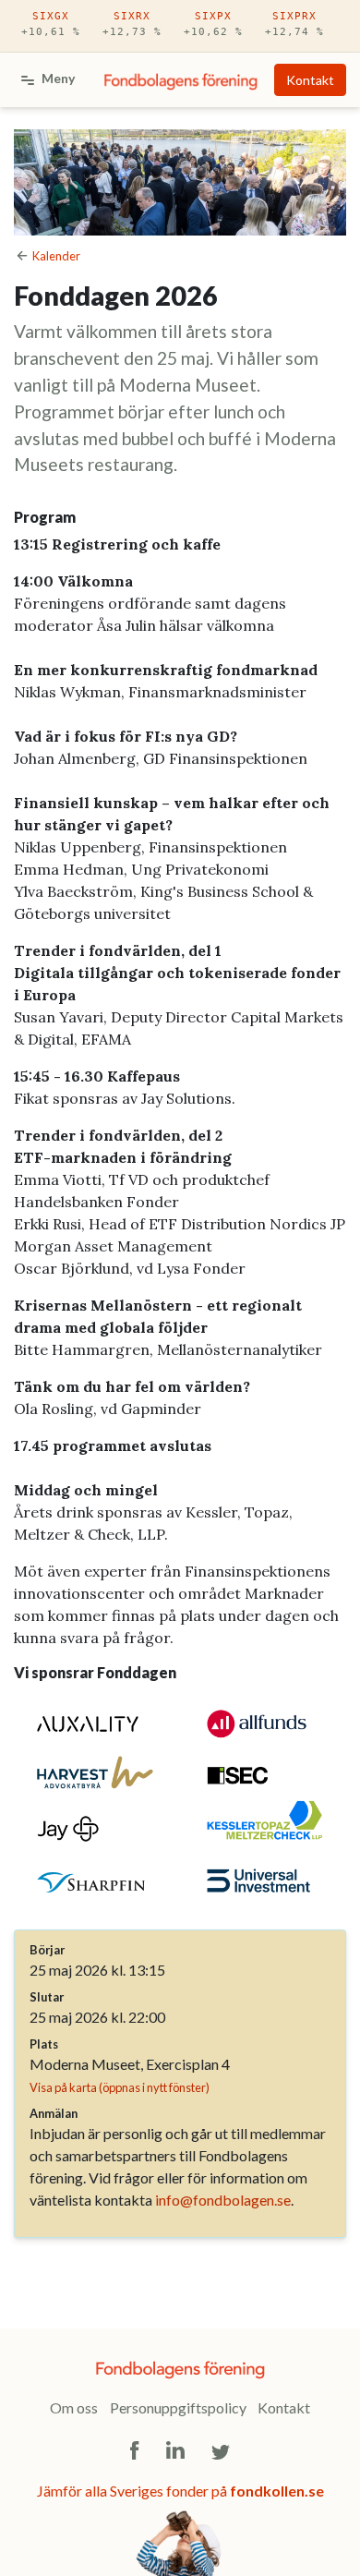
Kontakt (310, 80)
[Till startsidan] (181, 80)
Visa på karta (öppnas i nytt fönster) (120, 2087)
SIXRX (132, 24)
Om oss (74, 2407)
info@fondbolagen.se (223, 2200)
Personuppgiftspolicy (178, 2407)
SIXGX (51, 24)
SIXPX (213, 24)
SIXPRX (294, 24)
